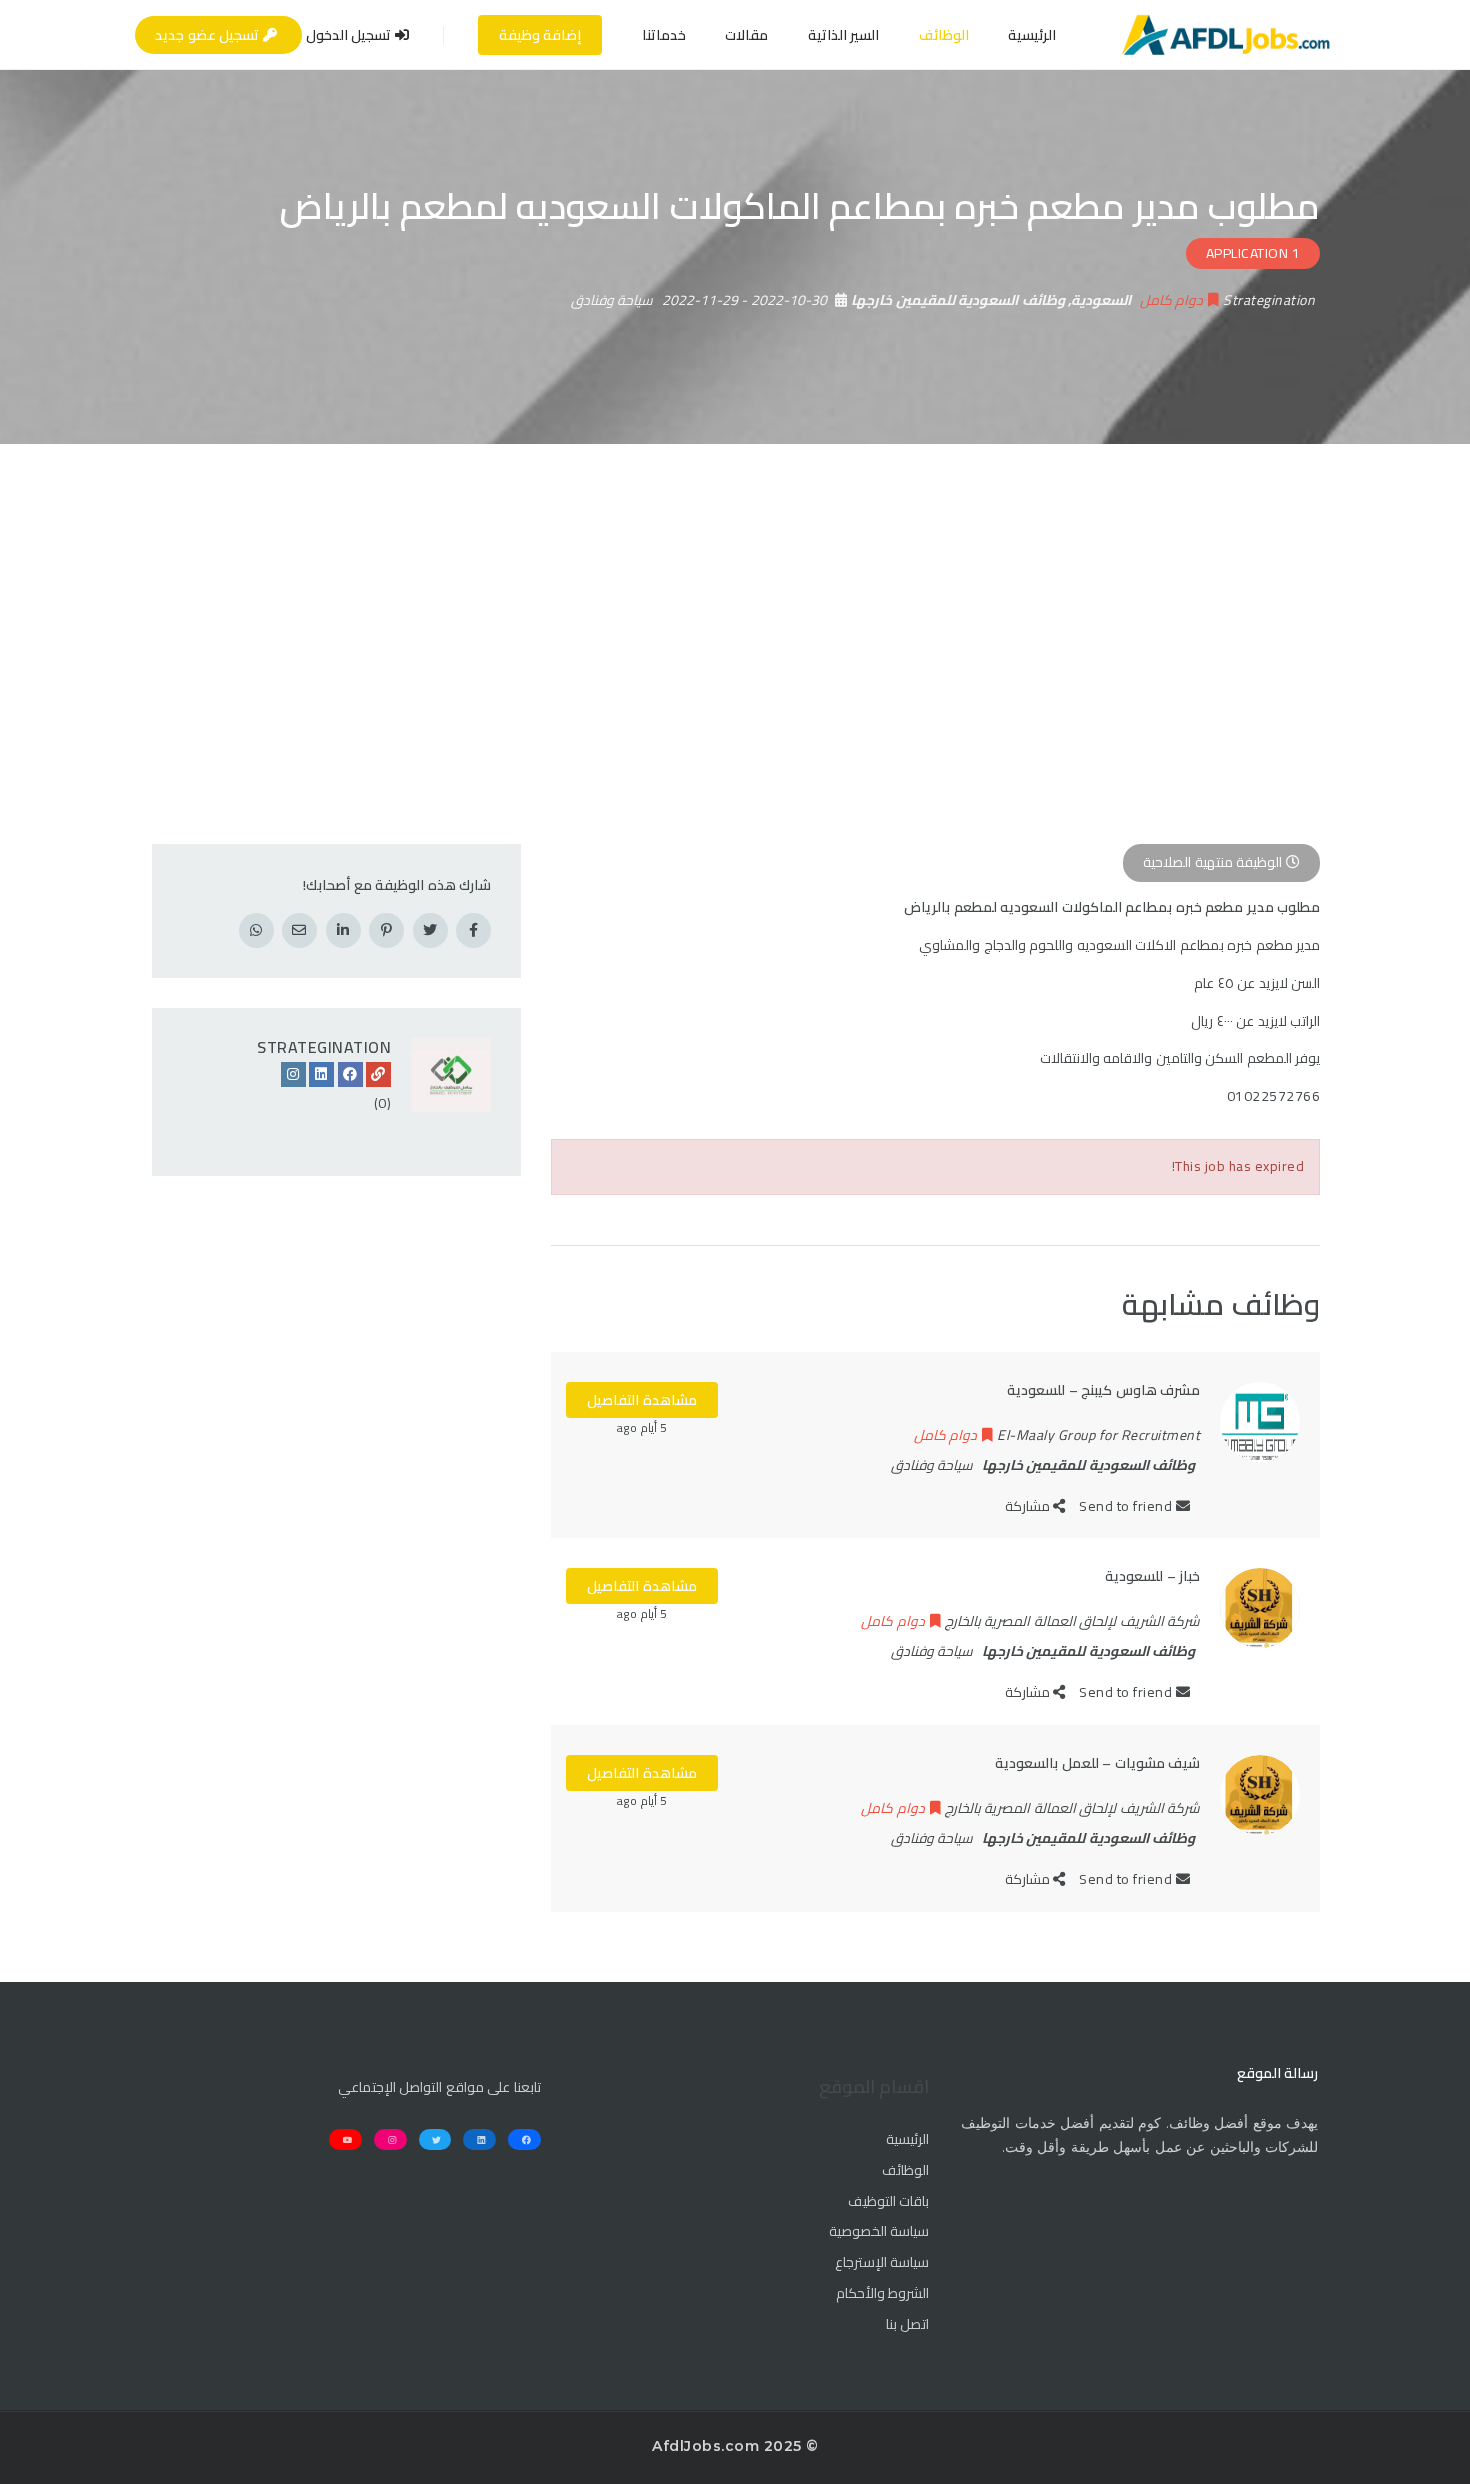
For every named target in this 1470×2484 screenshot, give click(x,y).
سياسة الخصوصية (879, 2232)
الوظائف (944, 35)
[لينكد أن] (321, 1074)
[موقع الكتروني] (378, 1074)
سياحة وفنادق (612, 300)
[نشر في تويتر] (430, 930)
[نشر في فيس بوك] (473, 930)
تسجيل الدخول (350, 35)
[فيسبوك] (350, 1074)
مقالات (746, 35)
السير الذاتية (844, 35)
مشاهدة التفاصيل (642, 1400)
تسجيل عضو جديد (209, 35)
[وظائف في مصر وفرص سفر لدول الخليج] (1225, 35)
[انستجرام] (293, 1074)
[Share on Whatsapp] (256, 930)
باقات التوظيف (888, 2202)
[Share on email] (299, 930)
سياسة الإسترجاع (882, 2263)
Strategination (324, 1047)
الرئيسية (1032, 35)
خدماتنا (664, 35)
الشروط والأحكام (882, 2294)
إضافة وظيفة (540, 35)
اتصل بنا (907, 2325)
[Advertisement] (735, 594)
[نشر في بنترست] (386, 930)
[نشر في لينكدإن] (343, 930)
